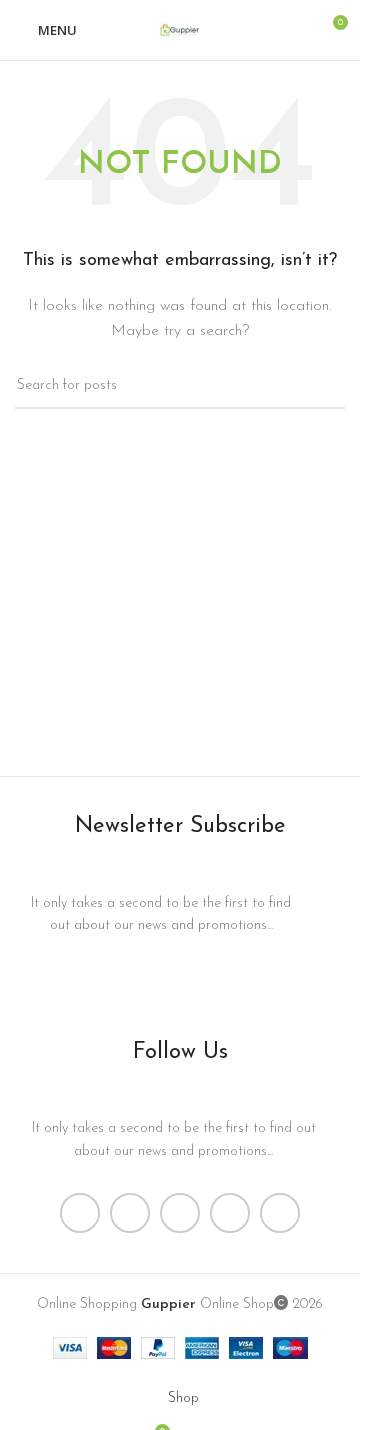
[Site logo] (180, 29)
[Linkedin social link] (230, 1213)
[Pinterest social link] (180, 1213)
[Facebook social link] (80, 1213)
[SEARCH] (322, 386)
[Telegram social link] (280, 1213)
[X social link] (130, 1213)
